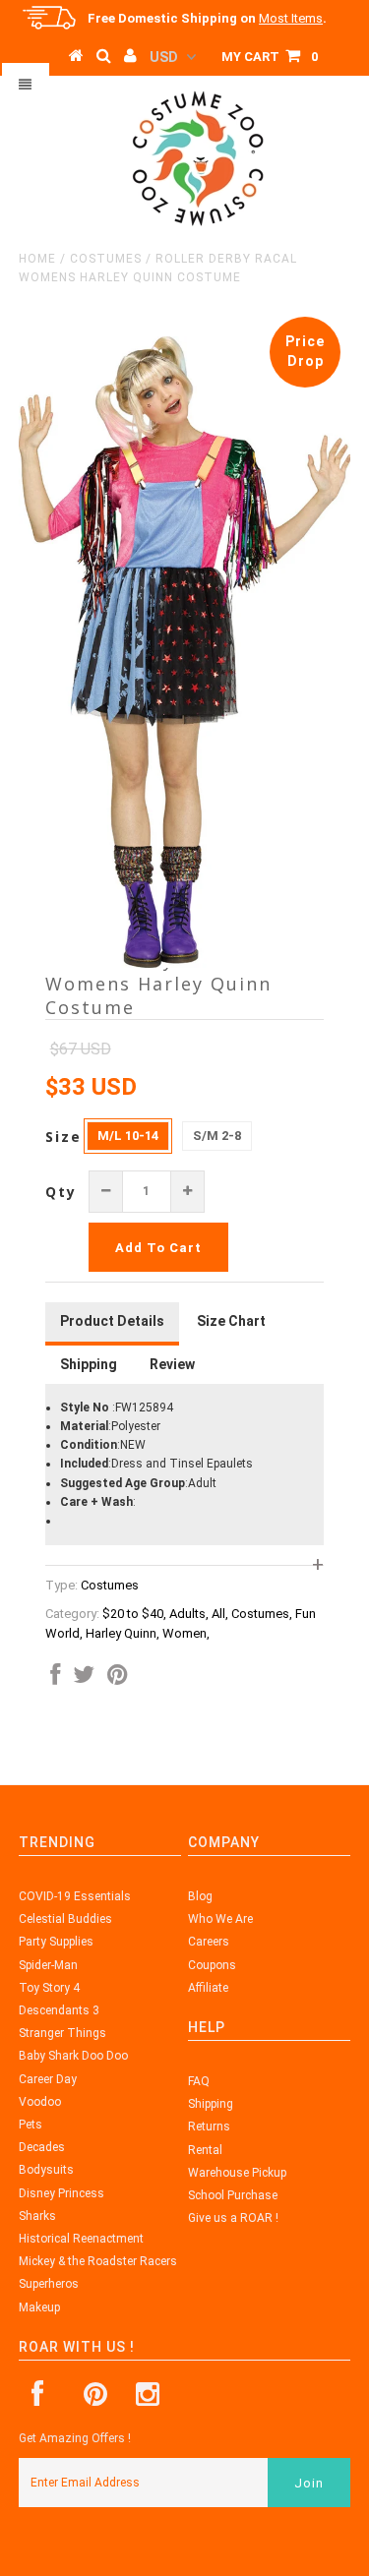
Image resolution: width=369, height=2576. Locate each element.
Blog (200, 1896)
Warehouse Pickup (237, 2173)
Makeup (39, 2307)
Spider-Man (48, 1965)
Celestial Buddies (65, 1919)
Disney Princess (61, 2193)
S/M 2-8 (217, 1136)
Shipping (211, 2104)
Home (37, 259)
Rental (205, 2150)
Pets (31, 2125)
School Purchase (233, 2195)
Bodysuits (46, 2170)
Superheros (49, 2284)
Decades (42, 2147)
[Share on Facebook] (55, 1679)
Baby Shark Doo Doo (73, 2056)
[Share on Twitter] (84, 1679)
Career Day (48, 2079)
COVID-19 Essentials (75, 1896)
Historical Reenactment (81, 2239)
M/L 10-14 (128, 1136)
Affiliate (208, 1988)
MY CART (270, 57)
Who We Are (220, 1919)
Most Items (291, 18)
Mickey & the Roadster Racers (98, 2261)
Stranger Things (62, 2033)
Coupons (212, 1965)
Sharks (37, 2216)
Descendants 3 (59, 2010)
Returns (209, 2127)
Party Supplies (56, 1942)
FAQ (199, 2081)
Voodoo (40, 2102)
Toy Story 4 (49, 1988)
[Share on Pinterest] (118, 1679)
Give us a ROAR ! (233, 2218)
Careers (209, 1942)
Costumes (106, 259)
